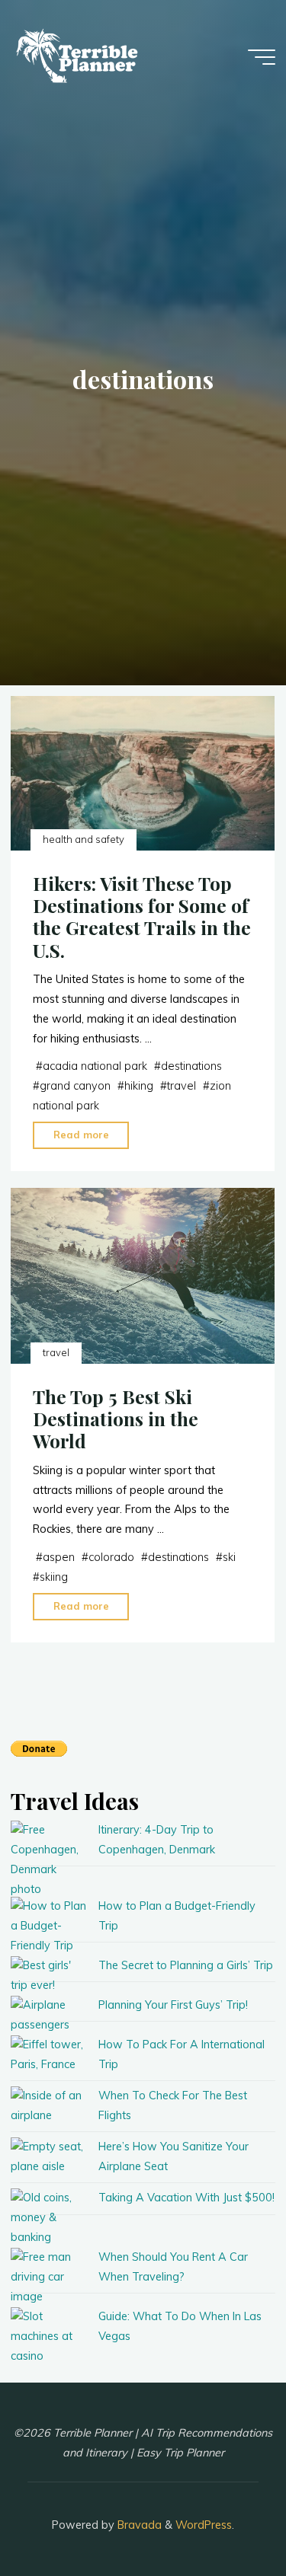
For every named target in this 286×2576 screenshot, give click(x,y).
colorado (111, 1557)
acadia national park (95, 1067)
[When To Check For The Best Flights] (49, 2106)
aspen (59, 1557)
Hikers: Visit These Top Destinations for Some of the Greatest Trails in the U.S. (142, 917)
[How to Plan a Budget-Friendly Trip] (49, 1926)
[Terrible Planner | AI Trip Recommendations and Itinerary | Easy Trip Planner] (79, 57)
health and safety (84, 840)
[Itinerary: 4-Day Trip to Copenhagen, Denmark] (49, 1859)
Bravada (138, 2525)
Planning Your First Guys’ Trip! (173, 2005)
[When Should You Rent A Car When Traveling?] (49, 2278)
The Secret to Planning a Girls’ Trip (186, 1965)
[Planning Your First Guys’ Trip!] (49, 2016)
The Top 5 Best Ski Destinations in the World (116, 1419)
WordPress (204, 2525)
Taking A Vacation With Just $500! (186, 2198)
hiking (139, 1087)
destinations (191, 1067)
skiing (54, 1577)
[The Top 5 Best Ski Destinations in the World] (143, 1276)
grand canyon (75, 1087)
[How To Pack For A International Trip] (49, 2055)
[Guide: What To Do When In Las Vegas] (49, 2337)
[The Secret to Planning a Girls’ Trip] (49, 1976)
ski (229, 1557)
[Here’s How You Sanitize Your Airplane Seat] (49, 2157)
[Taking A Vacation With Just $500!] (49, 2218)
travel (182, 1087)
